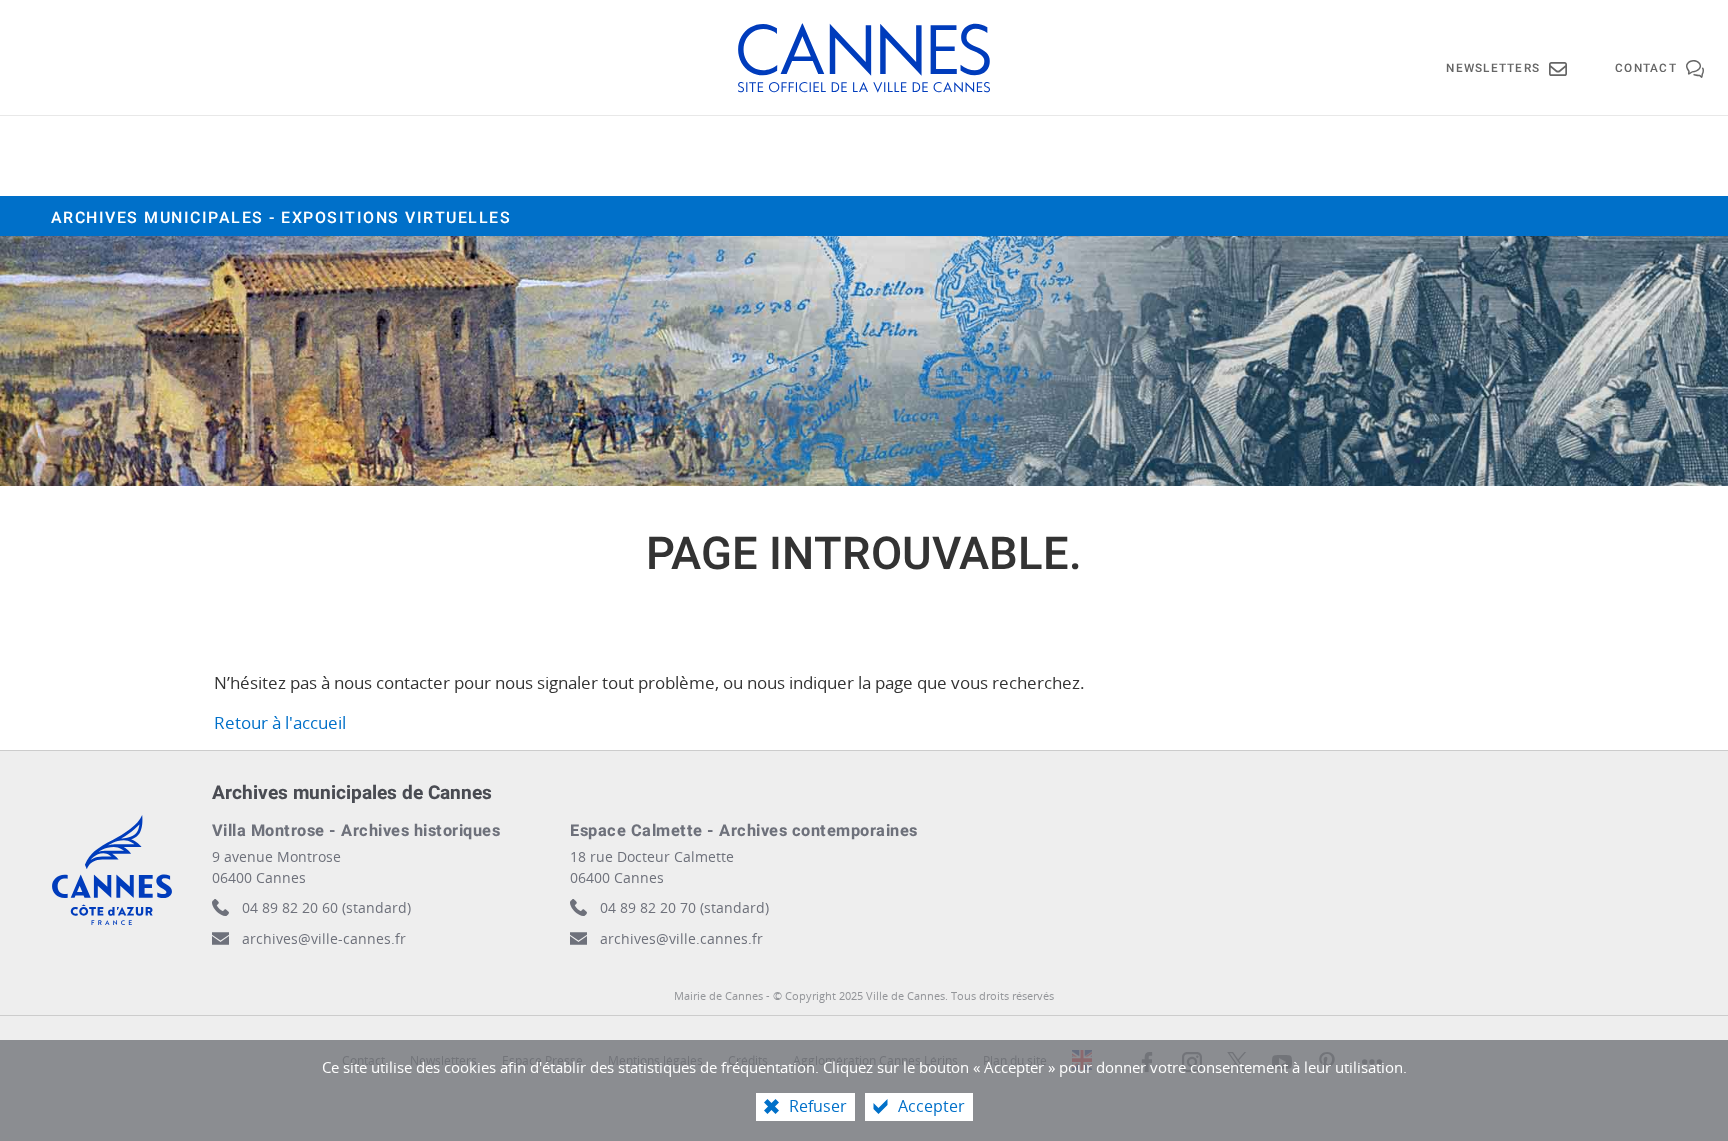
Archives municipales (281, 218)
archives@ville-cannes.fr (324, 938)
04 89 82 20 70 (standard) (684, 907)
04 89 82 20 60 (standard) (326, 907)
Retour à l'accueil (280, 722)
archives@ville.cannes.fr (681, 938)
